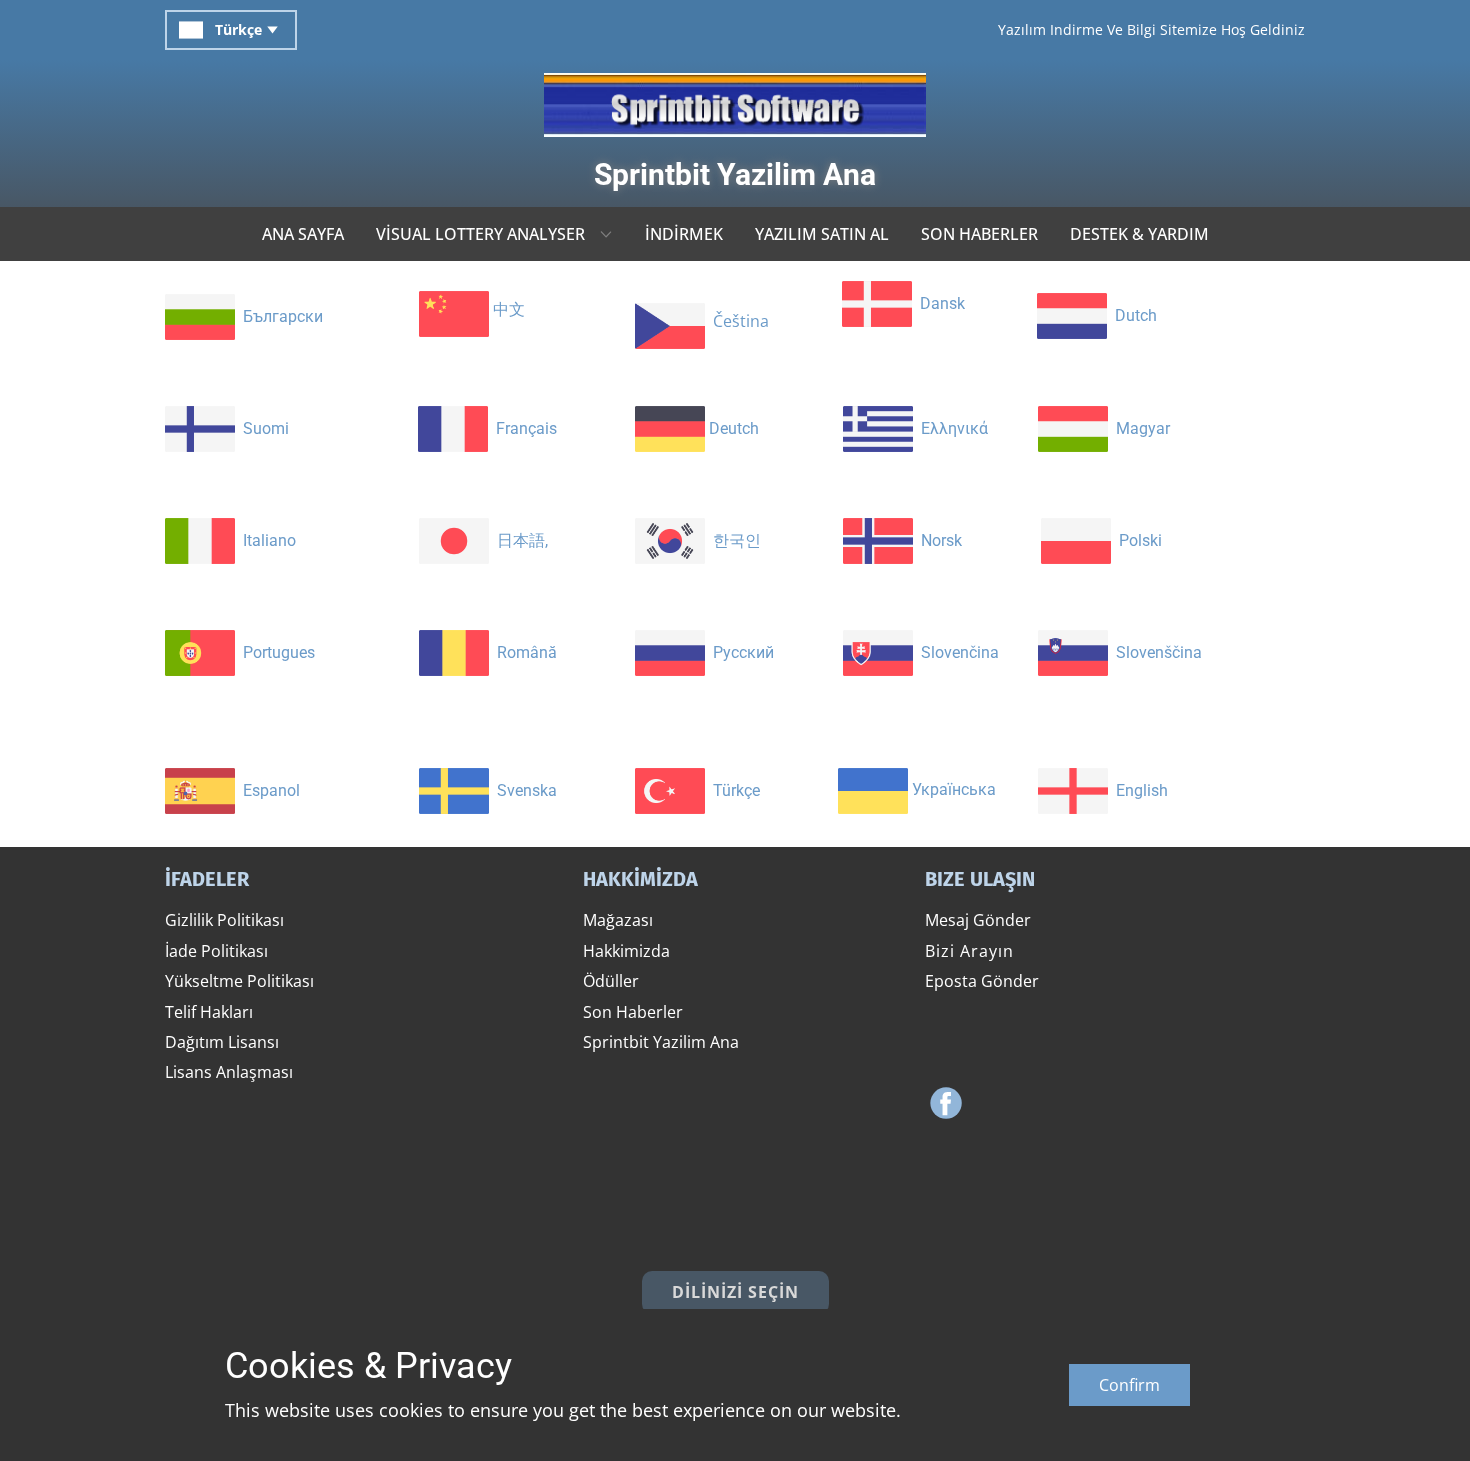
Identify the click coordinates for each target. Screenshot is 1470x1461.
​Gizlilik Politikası (224, 920)
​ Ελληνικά (950, 428)
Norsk (937, 540)
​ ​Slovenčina (956, 652)
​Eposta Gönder (982, 981)
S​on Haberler (633, 1012)
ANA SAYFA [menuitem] (303, 234)
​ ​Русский (739, 652)
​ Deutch (732, 428)
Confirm (1129, 1385)
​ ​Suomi (262, 428)
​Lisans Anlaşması (229, 1072)
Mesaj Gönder (978, 920)
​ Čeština (737, 322)
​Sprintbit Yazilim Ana (735, 174)
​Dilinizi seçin (735, 1292)
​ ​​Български (279, 316)
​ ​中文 (507, 310)
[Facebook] (946, 1103)
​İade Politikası (216, 951)
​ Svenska (523, 790)
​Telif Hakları (209, 1012)
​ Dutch (1132, 315)
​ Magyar (1139, 428)
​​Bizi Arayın (969, 951)
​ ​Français (522, 428)
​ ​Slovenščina (1155, 652)
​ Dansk (938, 303)
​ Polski (1136, 540)
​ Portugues (275, 652)
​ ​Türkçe (732, 790)
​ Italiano (265, 540)
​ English (1138, 790)
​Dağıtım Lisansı (222, 1042)
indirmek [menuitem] (684, 234)
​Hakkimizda (626, 951)
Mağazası (618, 920)
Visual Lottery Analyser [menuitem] (480, 234)
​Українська (952, 790)
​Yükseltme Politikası (239, 981)
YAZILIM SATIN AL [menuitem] (822, 234)
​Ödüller (611, 981)
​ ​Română (523, 652)
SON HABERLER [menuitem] (979, 234)
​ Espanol (267, 790)
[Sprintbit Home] (735, 105)
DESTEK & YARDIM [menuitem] (1139, 234)
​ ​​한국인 (733, 540)
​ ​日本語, (518, 540)
